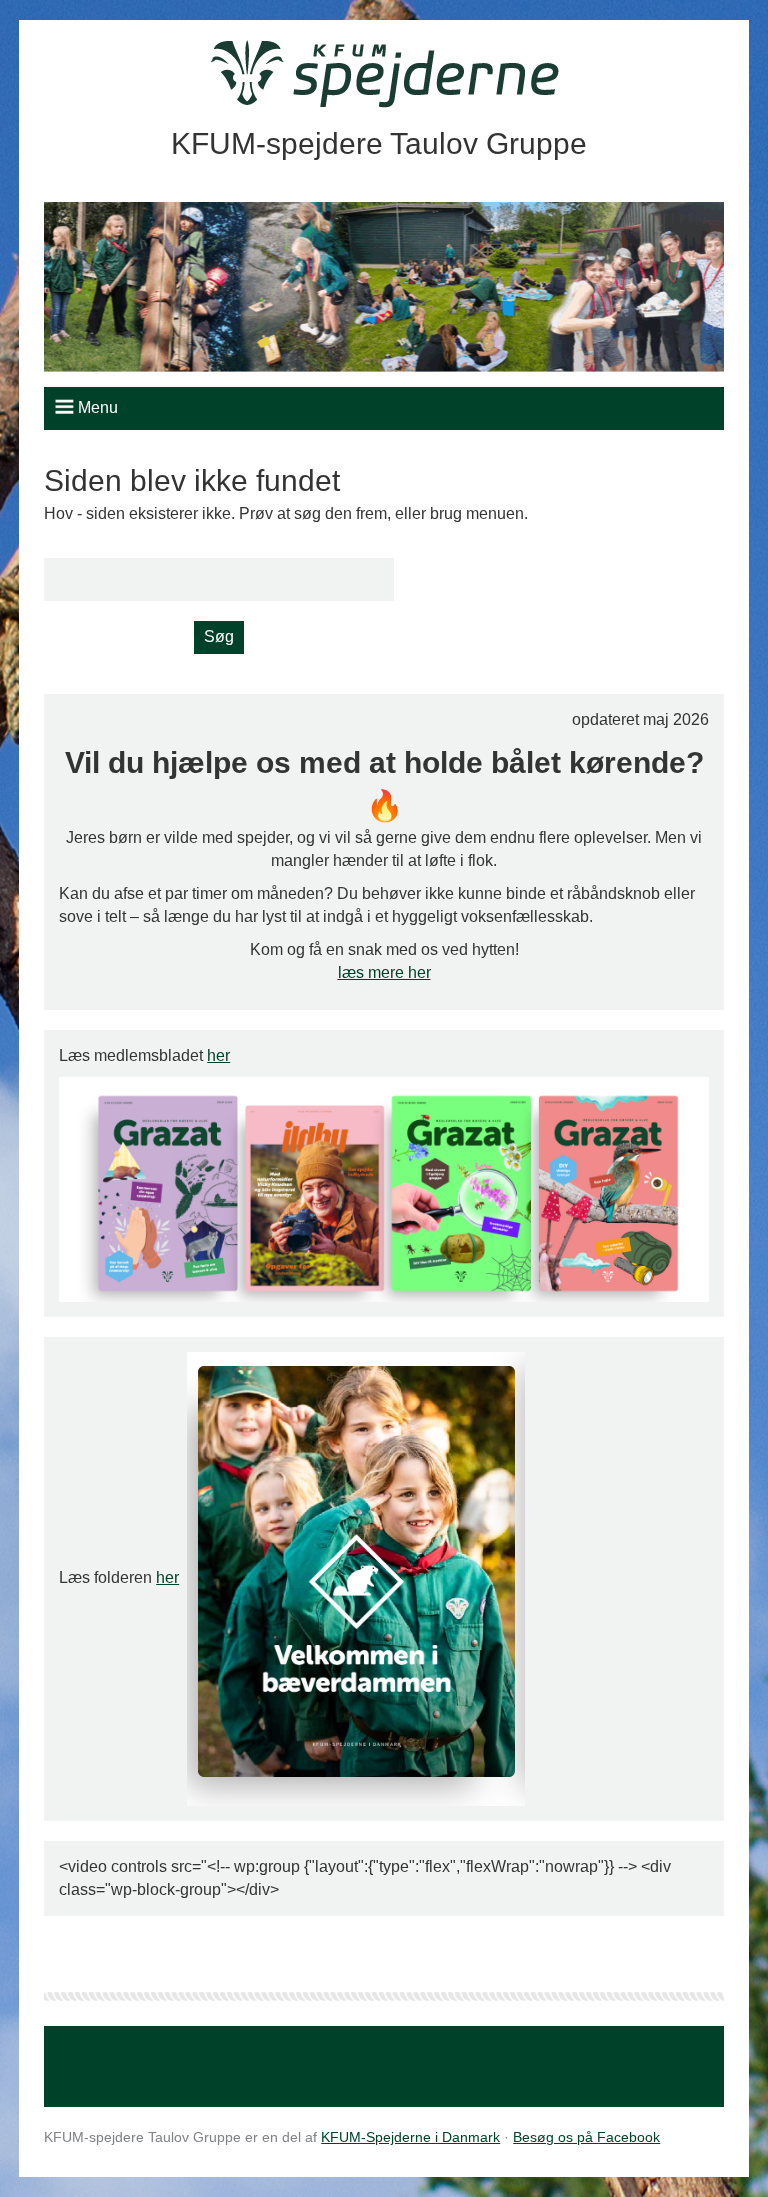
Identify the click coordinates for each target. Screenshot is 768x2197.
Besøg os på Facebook (586, 2137)
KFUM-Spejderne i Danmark (410, 2137)
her (218, 1055)
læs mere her (384, 972)
